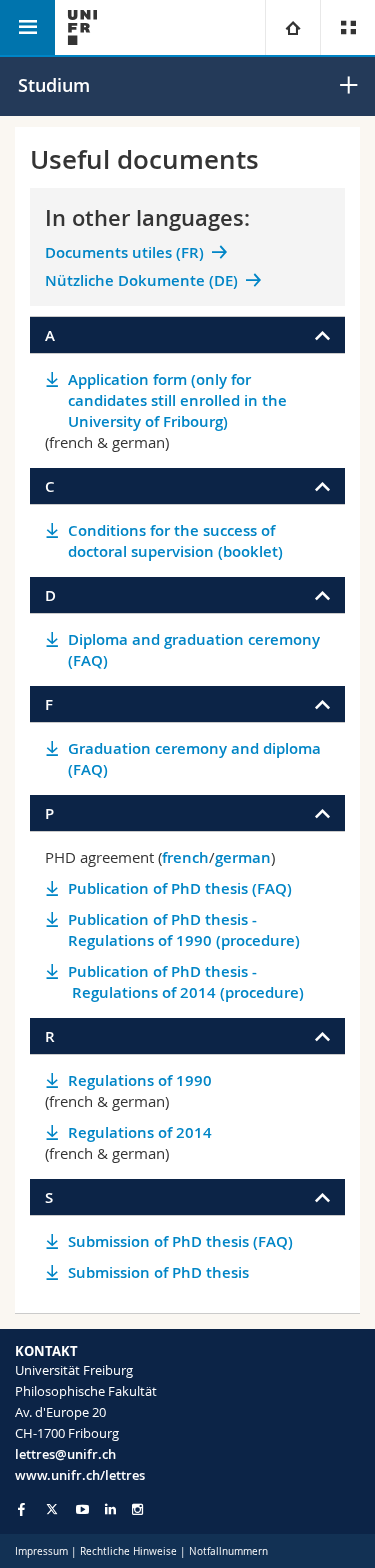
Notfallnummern (228, 1551)
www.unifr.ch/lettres (80, 1475)
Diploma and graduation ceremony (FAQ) (194, 650)
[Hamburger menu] (27, 27)
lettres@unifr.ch (65, 1454)
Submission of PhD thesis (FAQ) (180, 1241)
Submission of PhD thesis (158, 1272)
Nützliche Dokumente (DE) (141, 280)
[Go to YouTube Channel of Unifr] (82, 1509)
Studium (54, 85)
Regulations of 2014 (140, 1132)
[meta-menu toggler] (347, 27)
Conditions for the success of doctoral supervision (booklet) (175, 541)
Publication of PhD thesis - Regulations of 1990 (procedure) (184, 930)
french (185, 857)
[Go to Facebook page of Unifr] (21, 1509)
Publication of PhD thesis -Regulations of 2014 (186, 982)
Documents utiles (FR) (124, 252)
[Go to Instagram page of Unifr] (137, 1509)
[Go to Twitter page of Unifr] (52, 1509)
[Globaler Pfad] (292, 27)
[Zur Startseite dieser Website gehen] (82, 27)
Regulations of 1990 (140, 1080)
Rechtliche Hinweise (128, 1551)
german (243, 857)
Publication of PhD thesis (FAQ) (180, 888)
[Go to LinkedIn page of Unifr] (110, 1509)
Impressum (41, 1551)
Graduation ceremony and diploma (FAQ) (194, 759)
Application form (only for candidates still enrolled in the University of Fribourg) (177, 400)
